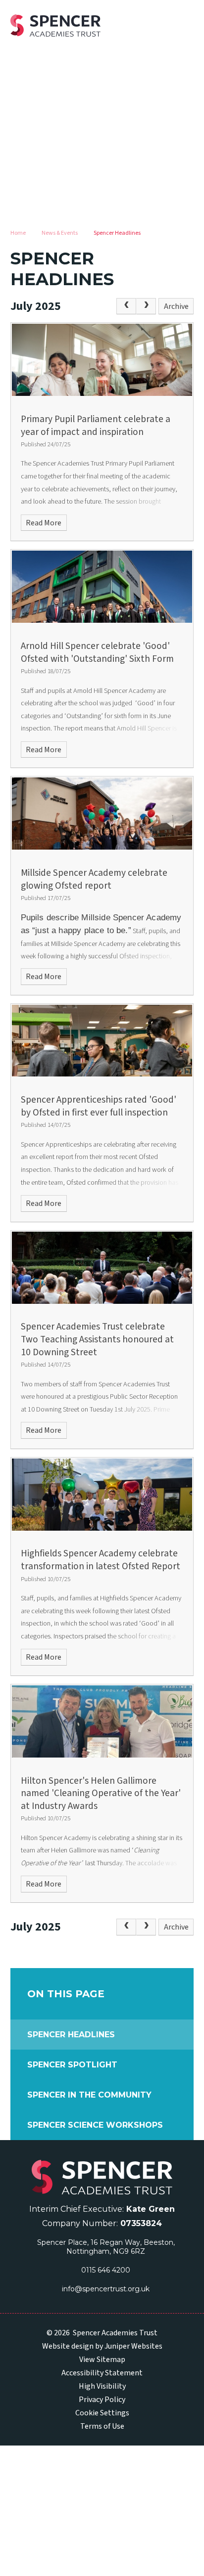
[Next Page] (146, 306)
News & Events (60, 233)
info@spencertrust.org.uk (106, 2289)
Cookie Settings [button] (102, 2413)
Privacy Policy (102, 2400)
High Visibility (102, 2386)
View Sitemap (102, 2360)
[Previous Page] (126, 306)
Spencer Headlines (117, 233)
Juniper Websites (133, 2346)
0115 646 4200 (106, 2270)
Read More (44, 523)
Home (18, 233)
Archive (176, 306)
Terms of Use (102, 2426)
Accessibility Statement (102, 2373)
